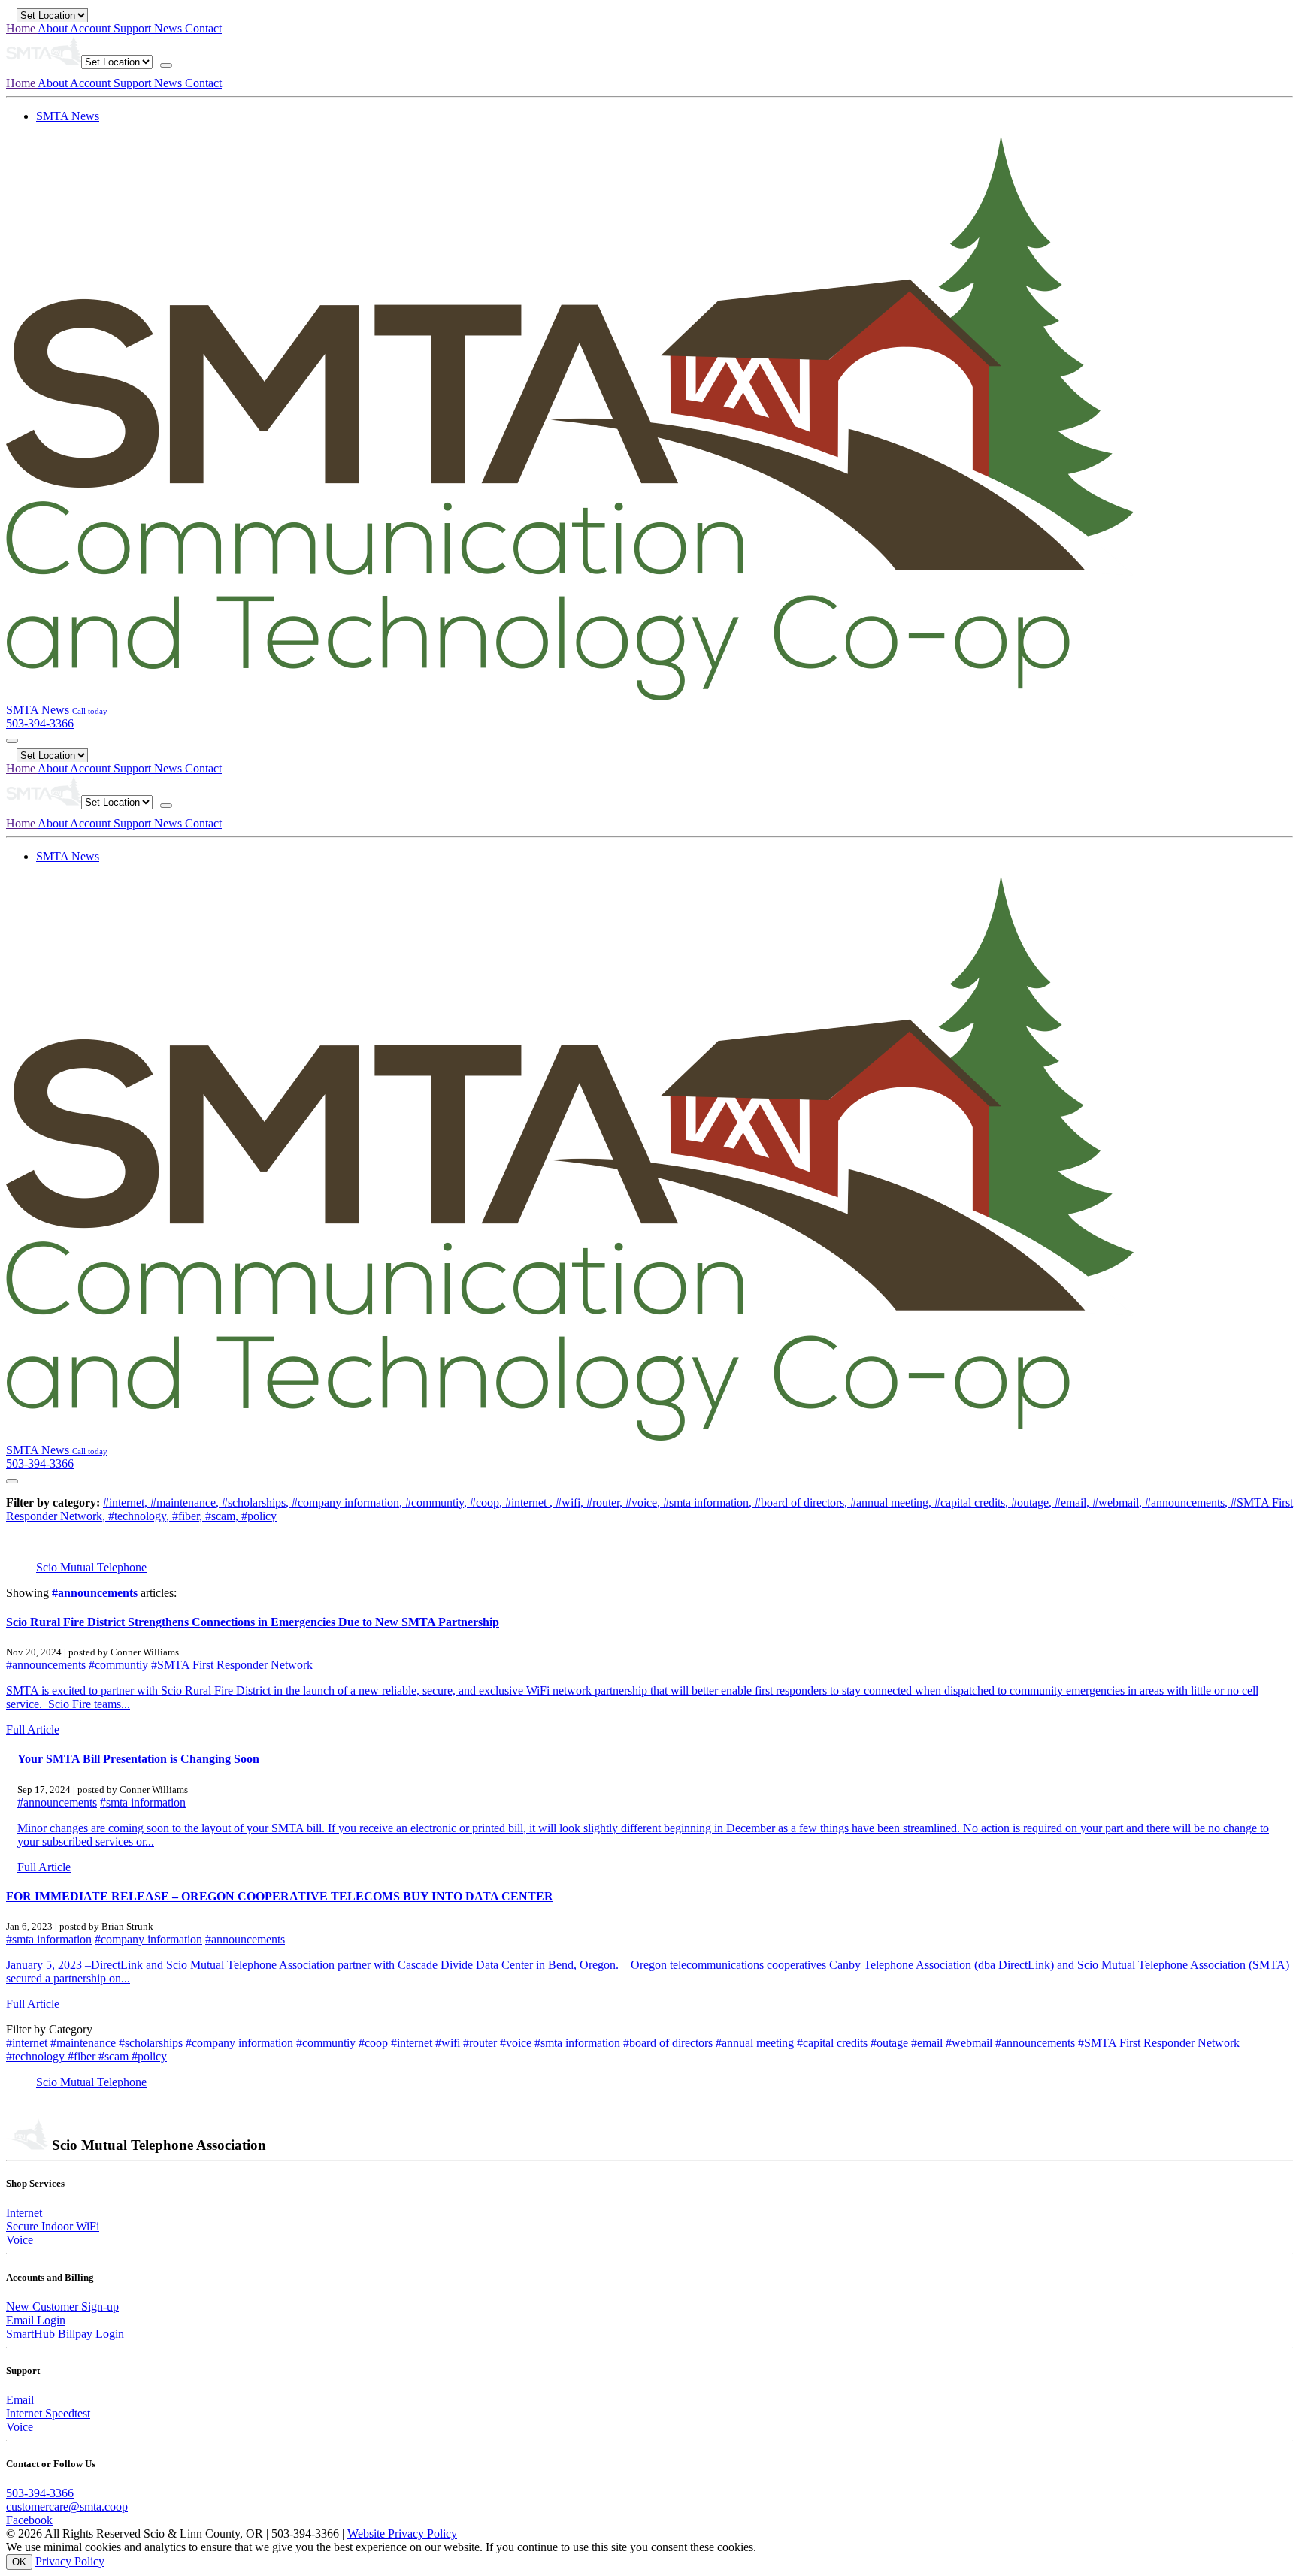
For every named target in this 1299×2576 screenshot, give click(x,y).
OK (19, 2562)
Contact (203, 28)
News (170, 28)
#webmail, (1119, 1503)
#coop (375, 2043)
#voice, (644, 1503)
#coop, (488, 1503)
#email (928, 2043)
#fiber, (189, 1516)
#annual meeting (756, 2043)
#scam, (223, 1516)
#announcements (95, 1593)
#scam (115, 2056)
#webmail (970, 2043)
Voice (20, 2240)
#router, (606, 1503)
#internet (28, 2043)
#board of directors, (802, 1503)
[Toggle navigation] (166, 65)
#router (481, 2043)
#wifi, (571, 1503)
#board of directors (669, 2043)
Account (92, 28)
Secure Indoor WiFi (53, 2226)
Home (22, 28)
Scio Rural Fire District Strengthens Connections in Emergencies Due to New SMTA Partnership (253, 1622)
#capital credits (834, 2043)
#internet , (530, 1503)
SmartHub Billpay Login (65, 2334)
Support (134, 28)
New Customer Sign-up (62, 2307)
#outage (891, 2043)
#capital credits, (973, 1503)
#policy (259, 1516)
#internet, (127, 1503)
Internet (24, 2213)
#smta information (143, 1802)
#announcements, (1188, 1503)
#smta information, (709, 1503)
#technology (37, 2056)
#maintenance (85, 2043)
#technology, (140, 1516)
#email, (1073, 1503)
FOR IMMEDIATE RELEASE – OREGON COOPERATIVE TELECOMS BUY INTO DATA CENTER (280, 1896)
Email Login (36, 2320)
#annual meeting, (892, 1503)
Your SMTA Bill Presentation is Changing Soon (138, 1759)
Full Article (33, 1729)
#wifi (449, 2043)
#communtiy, (438, 1503)
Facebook (29, 2520)
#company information (148, 1939)
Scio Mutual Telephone (91, 1567)
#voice (517, 2043)
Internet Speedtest (48, 2413)
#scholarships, (257, 1503)
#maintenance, (186, 1503)
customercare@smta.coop (67, 2506)
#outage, (1033, 1503)
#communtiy (118, 1665)
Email (20, 2400)
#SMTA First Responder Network (232, 1665)
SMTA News (68, 116)
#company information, (348, 1503)
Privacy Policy (70, 2561)
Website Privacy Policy (402, 2534)
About (54, 28)
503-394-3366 (40, 2493)
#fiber (83, 2056)
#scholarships (152, 2043)
